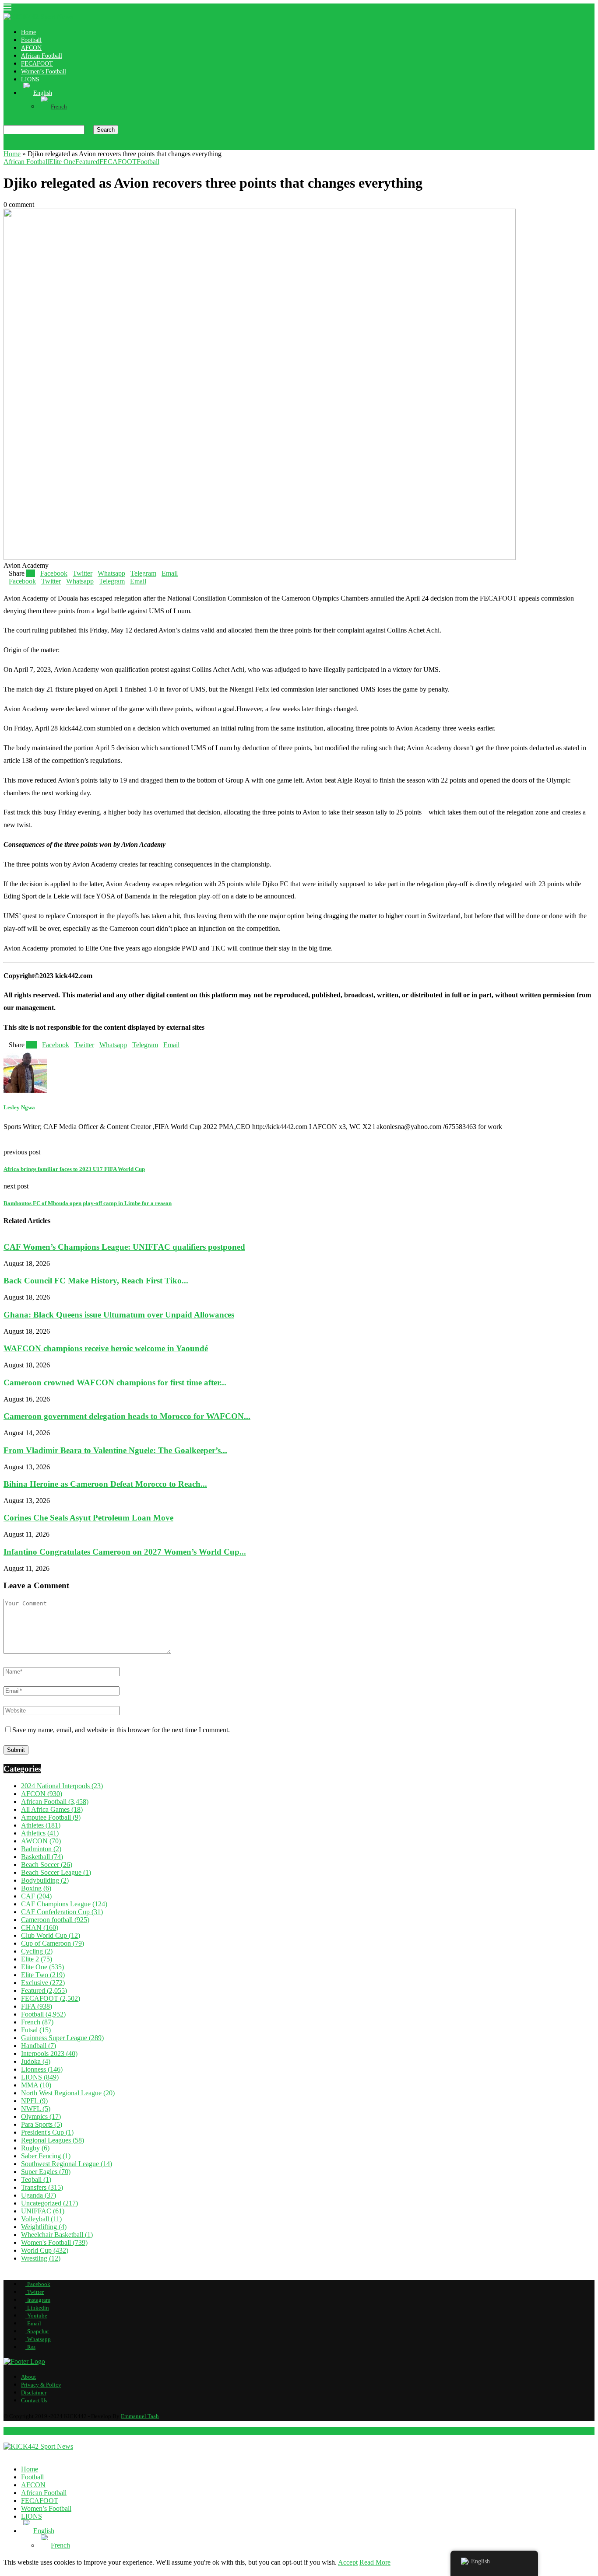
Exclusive (43, 1983)
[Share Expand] (180, 573)
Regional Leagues (53, 2140)
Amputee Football (51, 1817)
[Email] (41, 146)
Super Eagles (46, 2172)
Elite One (42, 1967)
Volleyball (41, 2219)
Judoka (36, 2061)
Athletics (40, 1833)
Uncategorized (49, 2203)
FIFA (37, 2006)
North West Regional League (68, 2093)
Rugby (35, 2148)
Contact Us (34, 2400)
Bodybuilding (45, 1880)
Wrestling (41, 2258)
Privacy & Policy (41, 2385)
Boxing (36, 1888)
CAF (36, 1896)
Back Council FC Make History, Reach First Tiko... (96, 1281)
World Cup (45, 2250)
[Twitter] (13, 146)
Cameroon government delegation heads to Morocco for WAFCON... (127, 1416)
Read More (375, 2562)
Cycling (37, 1951)
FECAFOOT (37, 64)
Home (28, 32)
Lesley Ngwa (19, 1107)
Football (31, 40)
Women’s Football (44, 72)
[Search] (6, 121)
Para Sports (42, 2124)
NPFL (34, 2101)
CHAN (40, 1928)
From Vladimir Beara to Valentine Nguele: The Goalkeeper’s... (115, 1450)
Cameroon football (55, 1920)
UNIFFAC (43, 2211)
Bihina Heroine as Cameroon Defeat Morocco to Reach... (105, 1484)
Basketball (42, 1857)
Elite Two (43, 1975)
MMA (36, 2085)
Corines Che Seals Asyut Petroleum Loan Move (88, 1518)
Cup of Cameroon (53, 1943)
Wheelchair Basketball (57, 2235)
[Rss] (62, 146)
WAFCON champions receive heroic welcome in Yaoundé (106, 1348)
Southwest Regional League (67, 2164)
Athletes (41, 1825)
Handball (39, 2046)
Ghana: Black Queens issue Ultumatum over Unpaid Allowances (119, 1314)
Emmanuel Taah (140, 2416)
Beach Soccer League (56, 1872)
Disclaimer (34, 2392)
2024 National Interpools (62, 1786)
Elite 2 (37, 1959)
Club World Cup (51, 1935)
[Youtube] (34, 146)
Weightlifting (44, 2227)
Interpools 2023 (49, 2053)
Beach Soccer (47, 1865)
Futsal (36, 2030)
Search (106, 130)
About (28, 2377)
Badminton (41, 1849)
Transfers (42, 2187)
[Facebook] (6, 146)
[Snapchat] (48, 146)
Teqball (36, 2179)
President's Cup (47, 2132)
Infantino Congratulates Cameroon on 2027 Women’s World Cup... (125, 1552)
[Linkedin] (27, 146)
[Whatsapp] (55, 146)
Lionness (42, 2069)
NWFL (36, 2109)
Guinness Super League (62, 2038)
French (37, 2022)
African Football (42, 56)
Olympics (41, 2116)
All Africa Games (52, 1809)
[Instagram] (20, 146)
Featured (44, 1991)
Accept (348, 2562)
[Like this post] (32, 573)
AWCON (41, 1841)
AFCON (31, 48)
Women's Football (54, 2242)
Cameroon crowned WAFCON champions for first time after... (115, 1382)
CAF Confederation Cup (62, 1912)
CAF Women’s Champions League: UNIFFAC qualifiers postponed (124, 1247)
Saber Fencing (46, 2156)
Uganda (39, 2195)
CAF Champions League (64, 1904)
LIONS (30, 79)
